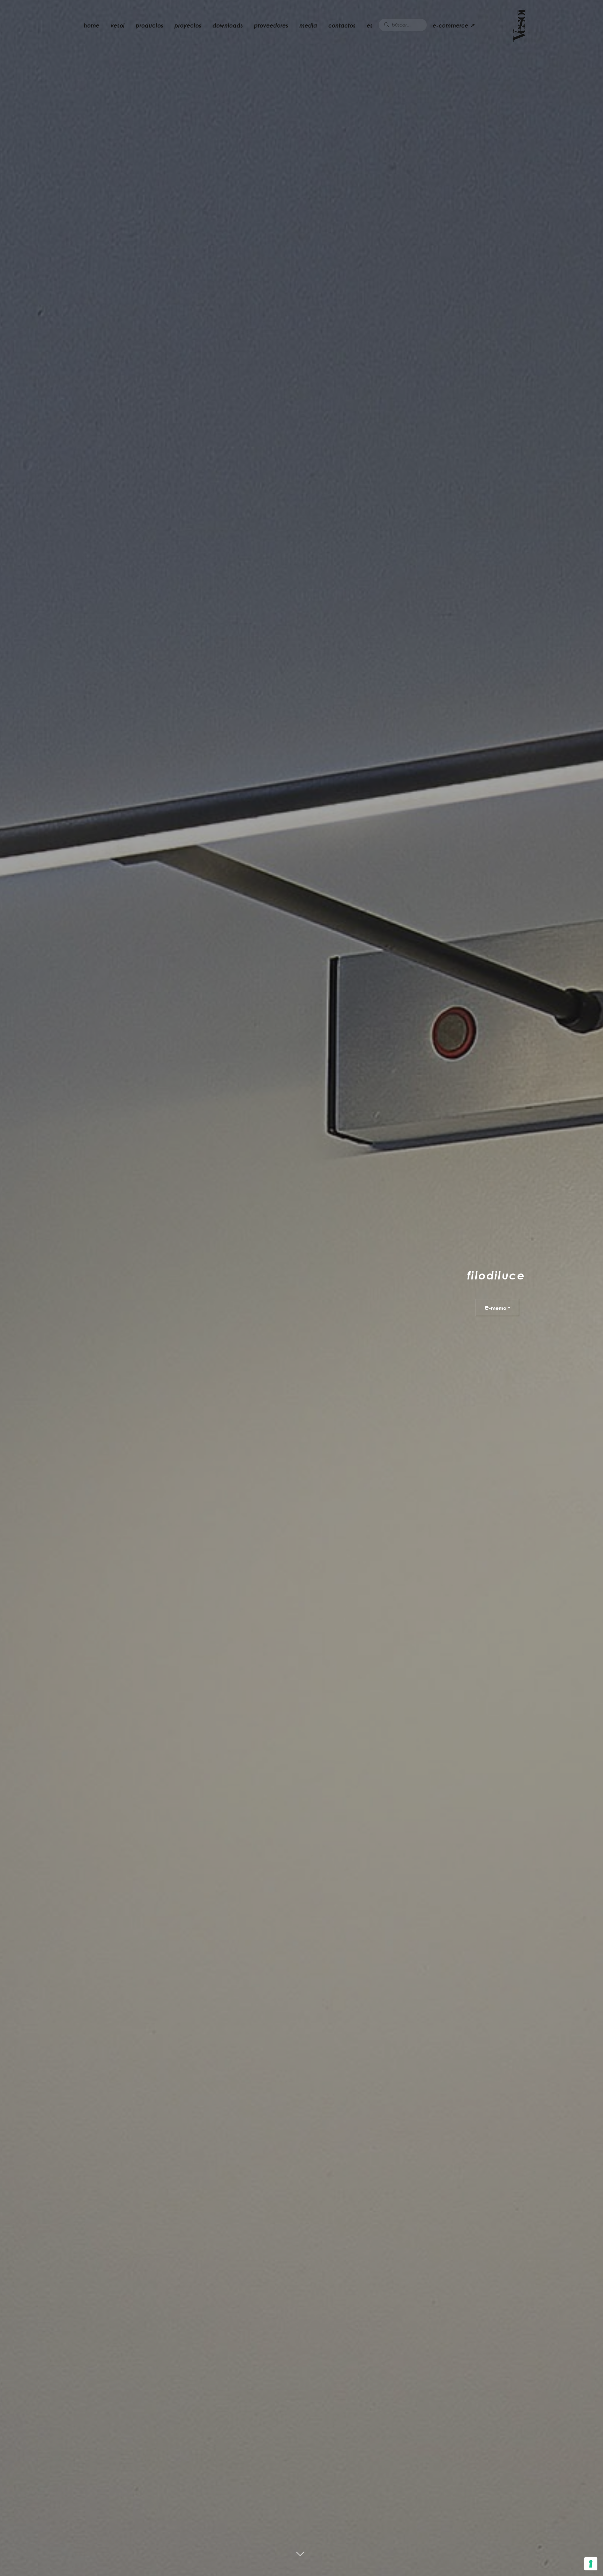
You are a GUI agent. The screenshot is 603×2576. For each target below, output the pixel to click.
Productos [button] (150, 25)
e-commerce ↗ (453, 25)
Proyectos (188, 25)
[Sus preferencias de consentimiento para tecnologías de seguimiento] (591, 2564)
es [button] (370, 25)
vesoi (118, 25)
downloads (228, 25)
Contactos (342, 25)
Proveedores (271, 25)
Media (308, 25)
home (92, 25)
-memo (495, 1307)
